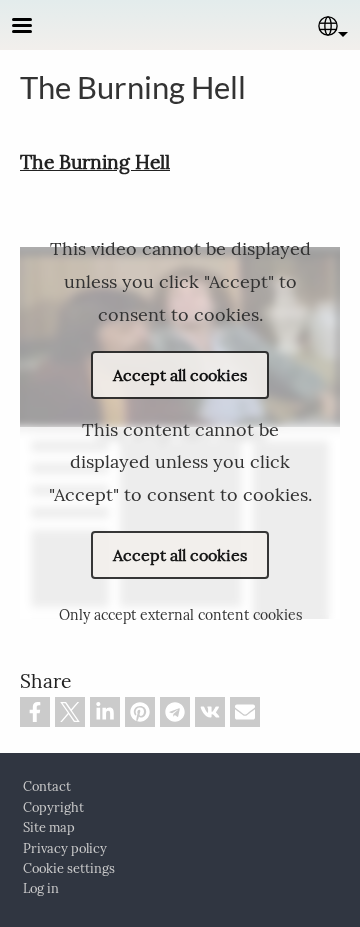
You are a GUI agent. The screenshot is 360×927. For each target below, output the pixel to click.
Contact (47, 786)
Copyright (53, 807)
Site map (49, 827)
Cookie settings (69, 868)
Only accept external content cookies (180, 615)
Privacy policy (65, 848)
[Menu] (34, 27)
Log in (41, 888)
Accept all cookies (180, 375)
